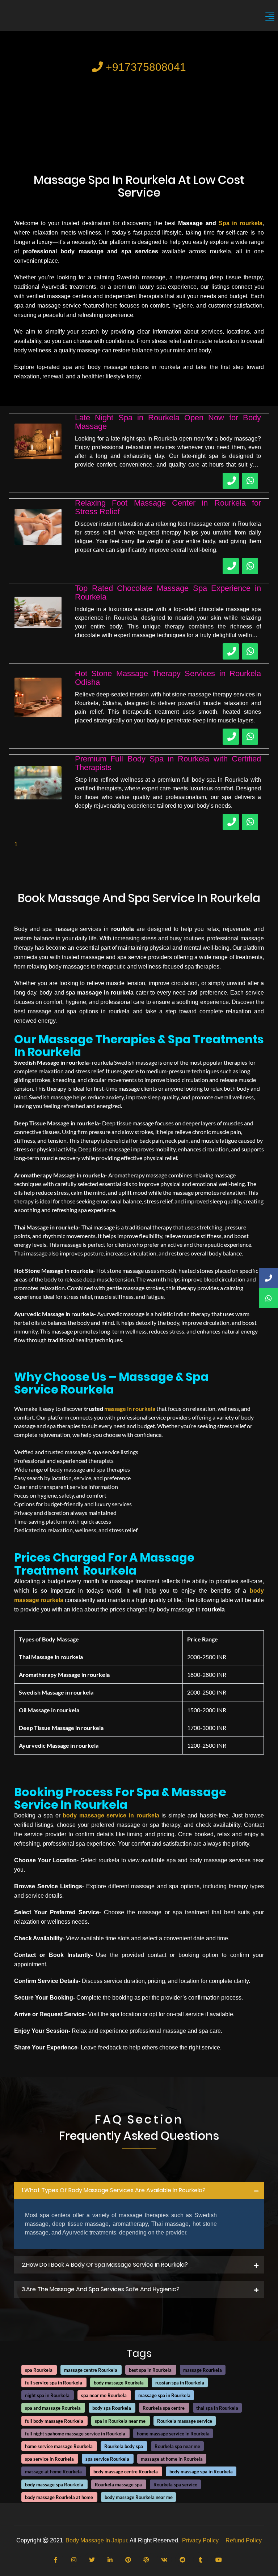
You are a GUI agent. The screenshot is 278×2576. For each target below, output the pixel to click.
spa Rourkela (39, 2370)
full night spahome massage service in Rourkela (75, 2434)
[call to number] (231, 481)
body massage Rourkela (119, 2383)
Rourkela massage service (185, 2421)
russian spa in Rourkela (180, 2383)
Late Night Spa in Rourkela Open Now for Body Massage (168, 422)
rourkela (145, 1409)
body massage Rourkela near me (139, 2497)
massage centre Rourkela (91, 2370)
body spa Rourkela (112, 2408)
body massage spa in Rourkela (201, 2472)
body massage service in (99, 1815)
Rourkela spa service (175, 2485)
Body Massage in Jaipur (96, 2540)
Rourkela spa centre (164, 2408)
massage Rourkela (203, 2370)
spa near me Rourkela (104, 2395)
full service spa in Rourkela (54, 2383)
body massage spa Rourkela (54, 2485)
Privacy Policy (200, 2540)
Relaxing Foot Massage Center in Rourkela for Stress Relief (168, 507)
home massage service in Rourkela (173, 2434)
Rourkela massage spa (118, 2485)
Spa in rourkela (241, 223)
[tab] (139, 2190)
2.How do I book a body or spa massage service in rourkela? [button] (105, 2265)
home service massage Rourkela (59, 2446)
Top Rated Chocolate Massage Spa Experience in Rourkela (168, 593)
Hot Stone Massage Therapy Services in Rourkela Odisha (168, 678)
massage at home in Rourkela (172, 2459)
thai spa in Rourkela (217, 2408)
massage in (118, 1409)
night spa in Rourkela (47, 2395)
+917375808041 (144, 67)
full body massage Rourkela (54, 2421)
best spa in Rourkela (150, 2370)
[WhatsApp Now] (250, 481)
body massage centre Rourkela (126, 2472)
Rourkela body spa (124, 2446)
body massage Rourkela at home (59, 2497)
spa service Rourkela (107, 2459)
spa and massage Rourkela (53, 2408)
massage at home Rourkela (53, 2472)
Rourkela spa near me (177, 2446)
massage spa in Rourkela (164, 2395)
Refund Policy (244, 2540)
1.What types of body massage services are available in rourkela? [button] (114, 2190)
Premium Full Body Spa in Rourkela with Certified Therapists (168, 763)
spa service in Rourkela (49, 2459)
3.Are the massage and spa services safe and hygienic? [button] (101, 2289)
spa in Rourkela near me (120, 2421)
